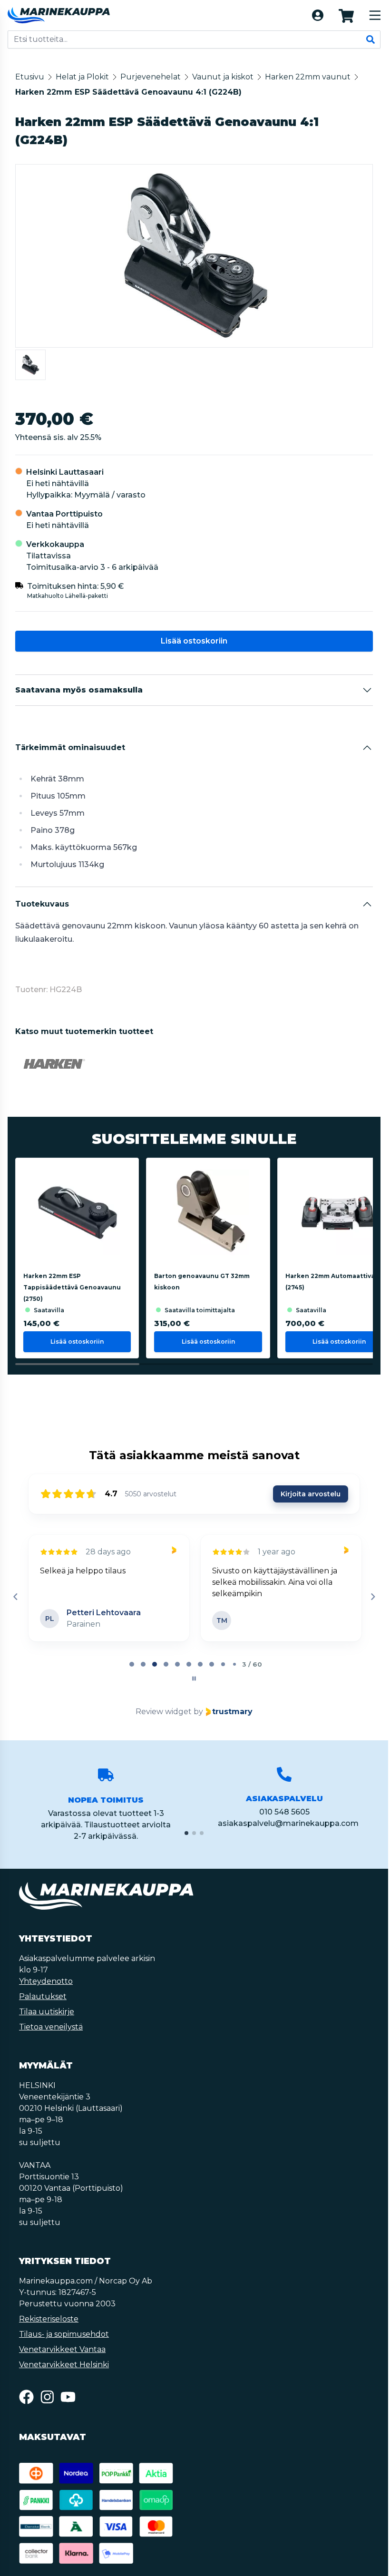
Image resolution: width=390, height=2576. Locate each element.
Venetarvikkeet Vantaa (62, 2349)
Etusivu (30, 77)
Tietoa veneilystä (51, 2027)
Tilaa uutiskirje (47, 2012)
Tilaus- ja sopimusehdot (64, 2334)
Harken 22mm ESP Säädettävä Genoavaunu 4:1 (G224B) (128, 92)
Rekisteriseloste (49, 2319)
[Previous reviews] (15, 1597)
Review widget (164, 1712)
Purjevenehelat (151, 77)
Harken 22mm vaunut (308, 77)
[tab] (132, 1664)
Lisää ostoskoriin (194, 641)
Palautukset (43, 1996)
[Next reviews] (372, 1597)
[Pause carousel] (194, 1678)
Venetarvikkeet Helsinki (64, 2365)
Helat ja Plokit (82, 77)
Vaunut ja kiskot (223, 77)
